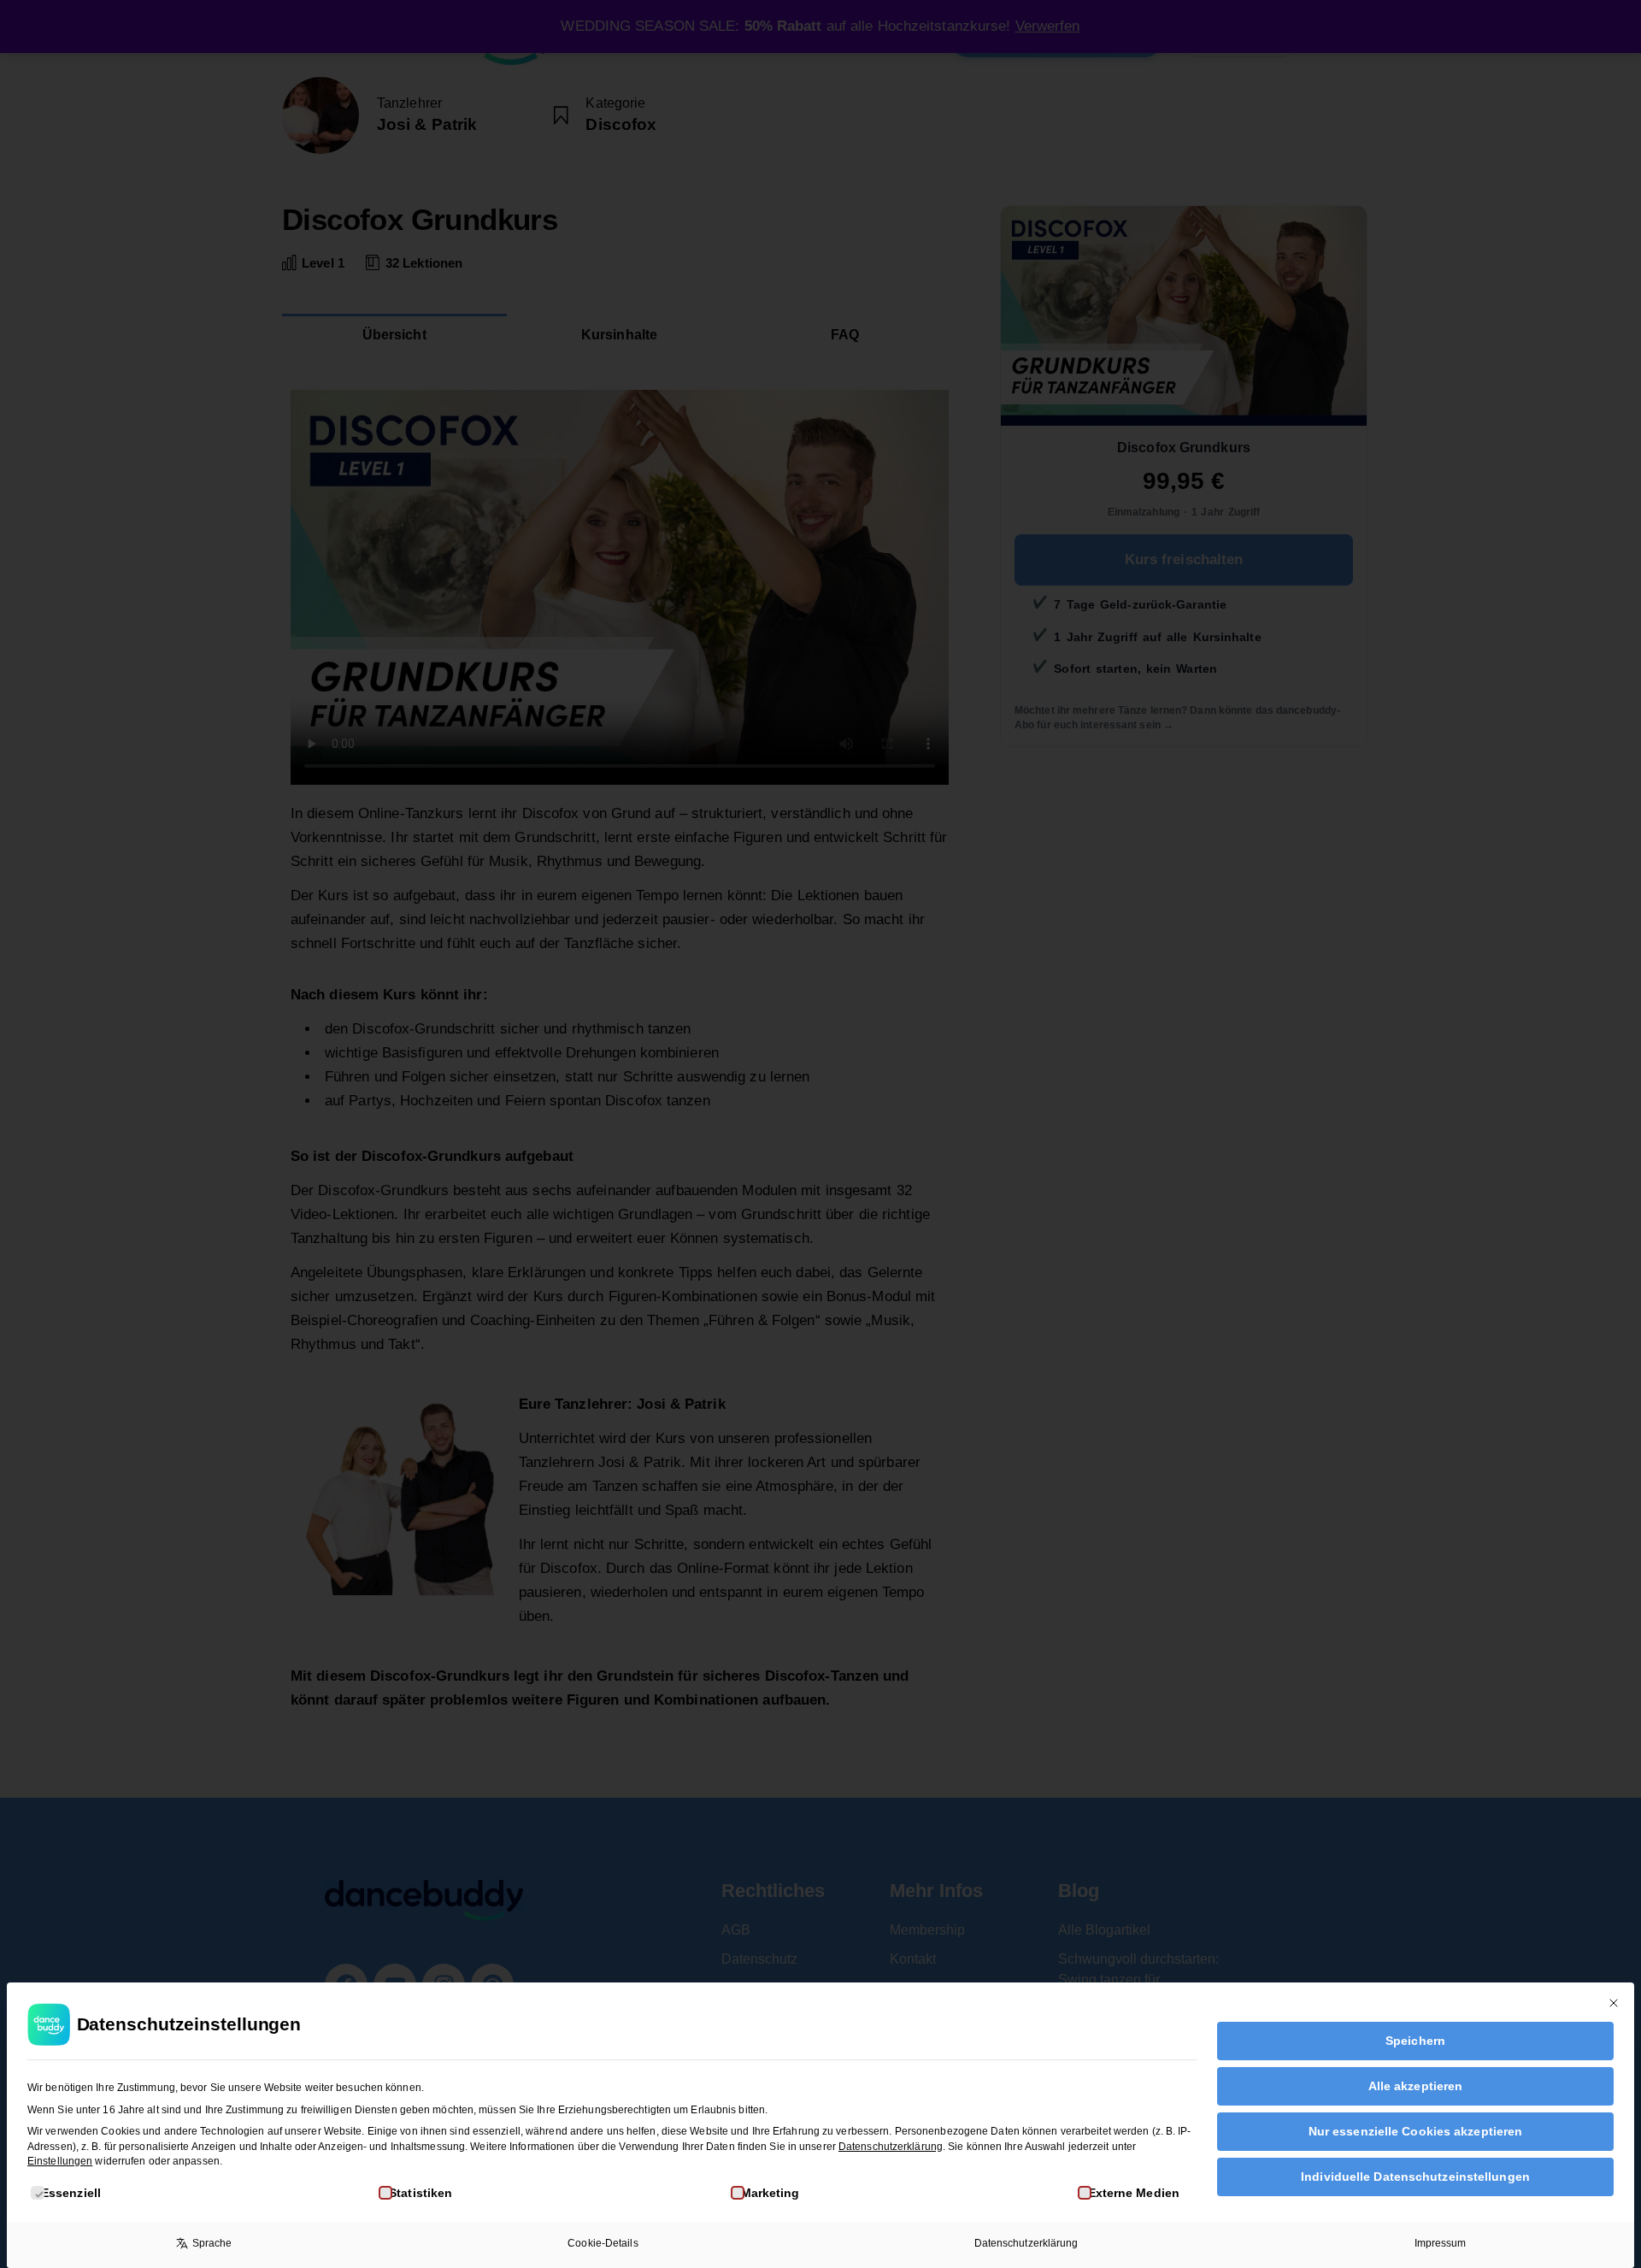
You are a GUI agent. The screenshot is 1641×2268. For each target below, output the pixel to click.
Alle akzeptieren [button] (1416, 2086)
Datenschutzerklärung (891, 2147)
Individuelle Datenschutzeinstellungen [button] (1415, 2177)
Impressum (1441, 2243)
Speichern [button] (1415, 2041)
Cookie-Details (603, 2243)
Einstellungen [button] (60, 2161)
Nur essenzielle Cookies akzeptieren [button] (1416, 2131)
